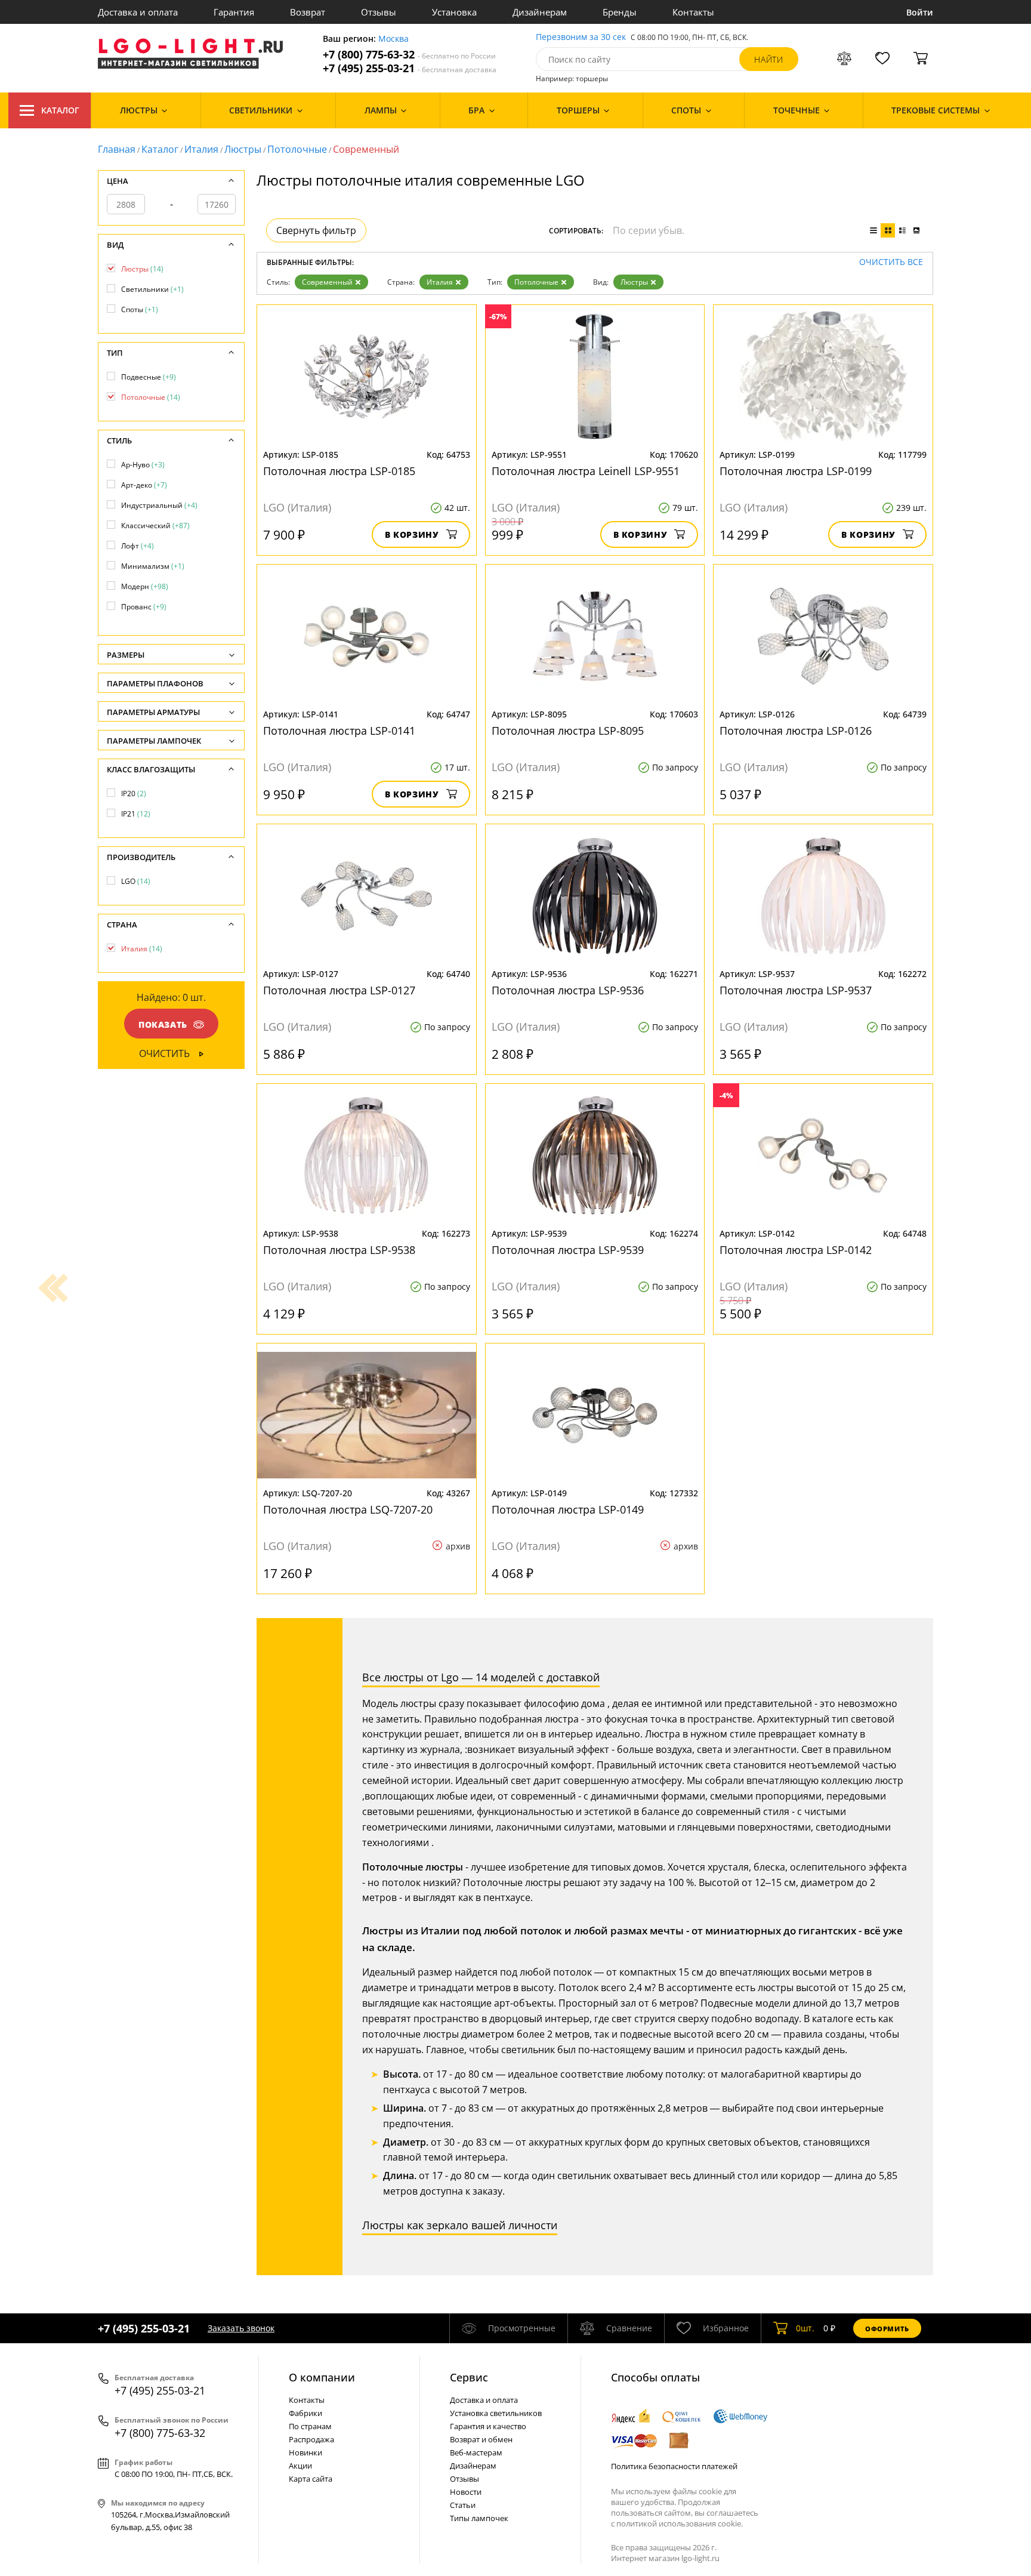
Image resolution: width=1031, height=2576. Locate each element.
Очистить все (891, 262)
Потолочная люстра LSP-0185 (339, 471)
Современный (327, 282)
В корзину (412, 534)
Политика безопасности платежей (674, 2466)
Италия (201, 149)
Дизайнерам (540, 12)
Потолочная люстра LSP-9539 (568, 1250)
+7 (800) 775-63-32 (409, 55)
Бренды (620, 12)
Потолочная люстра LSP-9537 (796, 990)
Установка (454, 12)
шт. (805, 2328)
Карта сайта (311, 2479)
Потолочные (297, 149)
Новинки (305, 2452)
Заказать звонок (241, 2328)
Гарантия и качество (488, 2426)
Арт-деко (144, 485)
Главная (117, 149)
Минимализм (153, 566)
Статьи (463, 2505)
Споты (140, 309)
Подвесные (149, 377)
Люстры (243, 149)
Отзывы (379, 12)
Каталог (60, 110)
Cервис (469, 2377)
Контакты (693, 12)
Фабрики (305, 2413)
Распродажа (311, 2439)
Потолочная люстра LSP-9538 (339, 1250)
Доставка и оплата (138, 12)
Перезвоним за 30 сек (581, 37)
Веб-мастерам (476, 2452)
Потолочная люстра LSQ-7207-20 (348, 1509)
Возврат (308, 12)
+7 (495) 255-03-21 (410, 68)
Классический (155, 526)
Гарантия (234, 12)
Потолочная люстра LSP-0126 (796, 731)
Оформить (887, 2329)
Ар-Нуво (143, 465)
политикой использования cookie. (680, 2523)
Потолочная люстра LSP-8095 (568, 731)
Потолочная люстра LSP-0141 (339, 731)
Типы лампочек (479, 2518)
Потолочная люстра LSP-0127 (339, 990)
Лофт (138, 546)
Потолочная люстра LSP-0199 (796, 471)
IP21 (136, 814)
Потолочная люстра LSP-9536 (568, 990)
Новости (466, 2492)
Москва (393, 39)
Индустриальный (159, 505)
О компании (322, 2377)
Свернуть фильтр (316, 230)
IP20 (134, 794)
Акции (300, 2466)
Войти (920, 12)
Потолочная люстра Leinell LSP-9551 (586, 471)
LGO (136, 881)
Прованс (144, 607)
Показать (163, 1024)
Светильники (152, 289)
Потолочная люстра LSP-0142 (796, 1250)
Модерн (145, 586)
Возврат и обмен (481, 2439)
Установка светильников (496, 2413)
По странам (310, 2426)
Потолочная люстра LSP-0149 (568, 1509)
